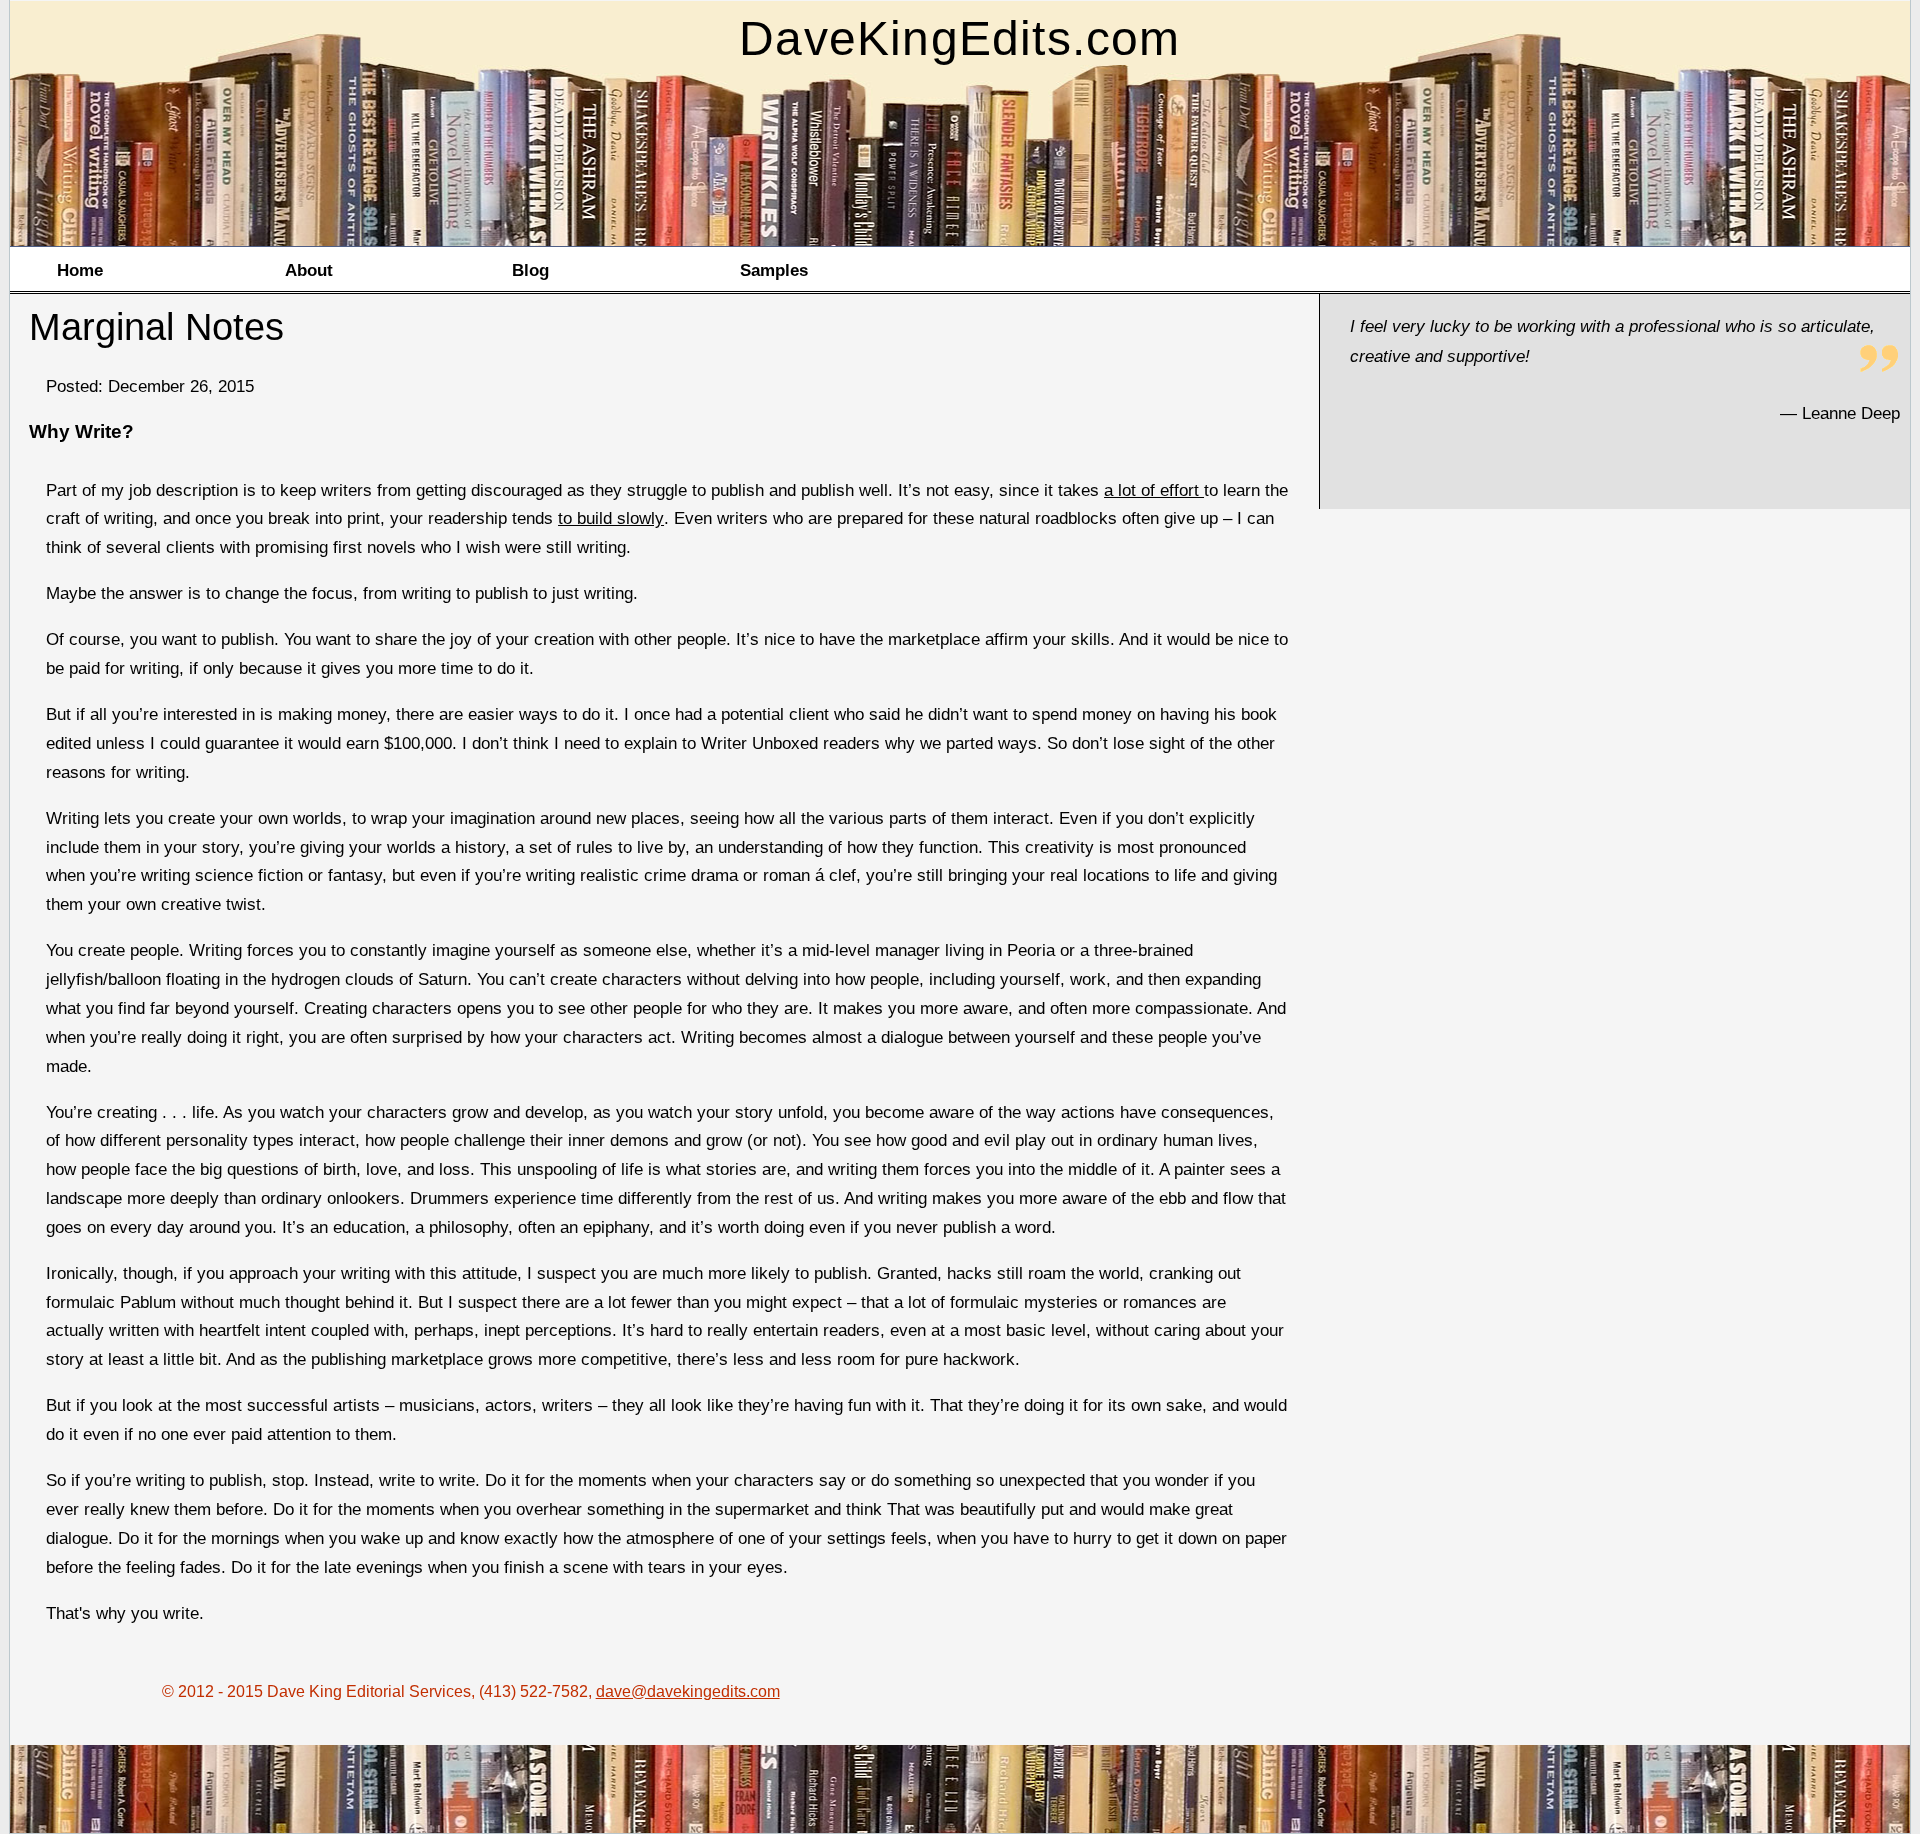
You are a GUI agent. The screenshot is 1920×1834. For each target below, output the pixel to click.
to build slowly (611, 518)
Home (80, 270)
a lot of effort (1154, 490)
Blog (530, 270)
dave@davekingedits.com (688, 1691)
